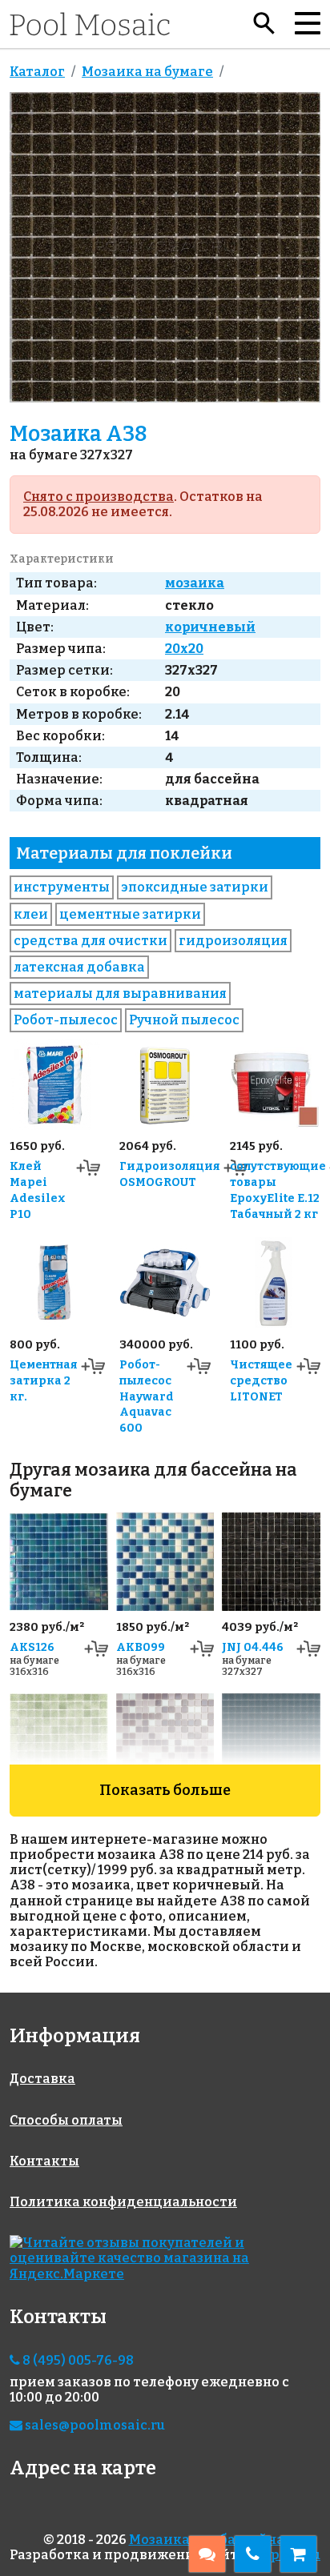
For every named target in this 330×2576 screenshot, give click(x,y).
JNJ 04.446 (253, 1647)
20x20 (184, 649)
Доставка (42, 2079)
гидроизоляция (233, 941)
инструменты (62, 887)
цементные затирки (130, 914)
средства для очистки (91, 941)
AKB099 (141, 1647)
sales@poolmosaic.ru (94, 2425)
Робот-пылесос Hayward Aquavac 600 (147, 1396)
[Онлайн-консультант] (207, 2554)
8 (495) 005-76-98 (77, 2360)
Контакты (44, 2161)
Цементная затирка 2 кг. (44, 1381)
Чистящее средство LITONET (261, 1381)
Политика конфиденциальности (123, 2202)
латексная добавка (79, 967)
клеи (31, 914)
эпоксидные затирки (195, 887)
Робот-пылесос (66, 1020)
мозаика (195, 583)
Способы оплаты (66, 2120)
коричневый (210, 627)
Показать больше (165, 1790)
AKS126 (32, 1647)
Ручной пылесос (184, 1020)
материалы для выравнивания (120, 994)
